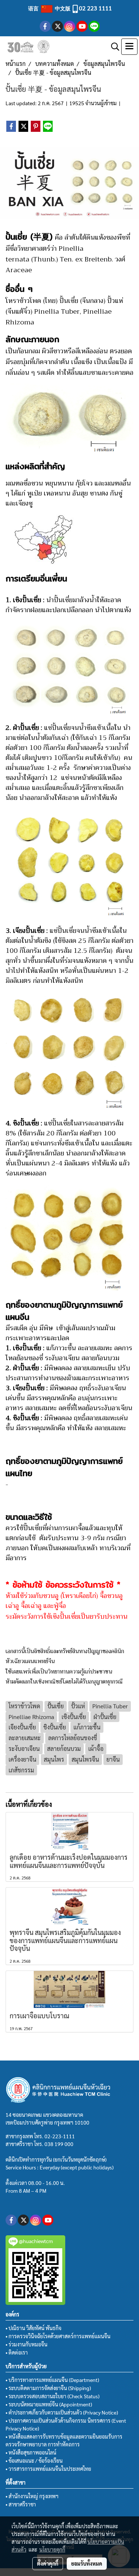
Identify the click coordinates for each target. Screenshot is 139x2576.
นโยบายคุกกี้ (52, 2549)
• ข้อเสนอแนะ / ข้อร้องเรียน (34, 2460)
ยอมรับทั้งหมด (87, 2563)
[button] (113, 47)
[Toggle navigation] (129, 47)
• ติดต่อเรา (17, 2352)
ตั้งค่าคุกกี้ (48, 2563)
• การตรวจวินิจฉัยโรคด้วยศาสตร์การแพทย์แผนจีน (58, 2336)
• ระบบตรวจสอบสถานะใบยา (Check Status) (52, 2396)
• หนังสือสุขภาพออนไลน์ (31, 2452)
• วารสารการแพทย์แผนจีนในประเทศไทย (48, 2469)
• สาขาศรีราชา (21, 2504)
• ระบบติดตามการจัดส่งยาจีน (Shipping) (48, 2388)
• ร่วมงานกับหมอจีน (27, 2344)
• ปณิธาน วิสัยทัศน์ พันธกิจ (34, 2328)
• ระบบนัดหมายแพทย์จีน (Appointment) (49, 2404)
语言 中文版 (50, 8)
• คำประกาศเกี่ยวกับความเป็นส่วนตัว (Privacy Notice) (62, 2412)
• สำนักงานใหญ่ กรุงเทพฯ (32, 2496)
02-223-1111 (60, 2136)
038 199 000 (59, 2144)
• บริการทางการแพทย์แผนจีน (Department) (52, 2380)
